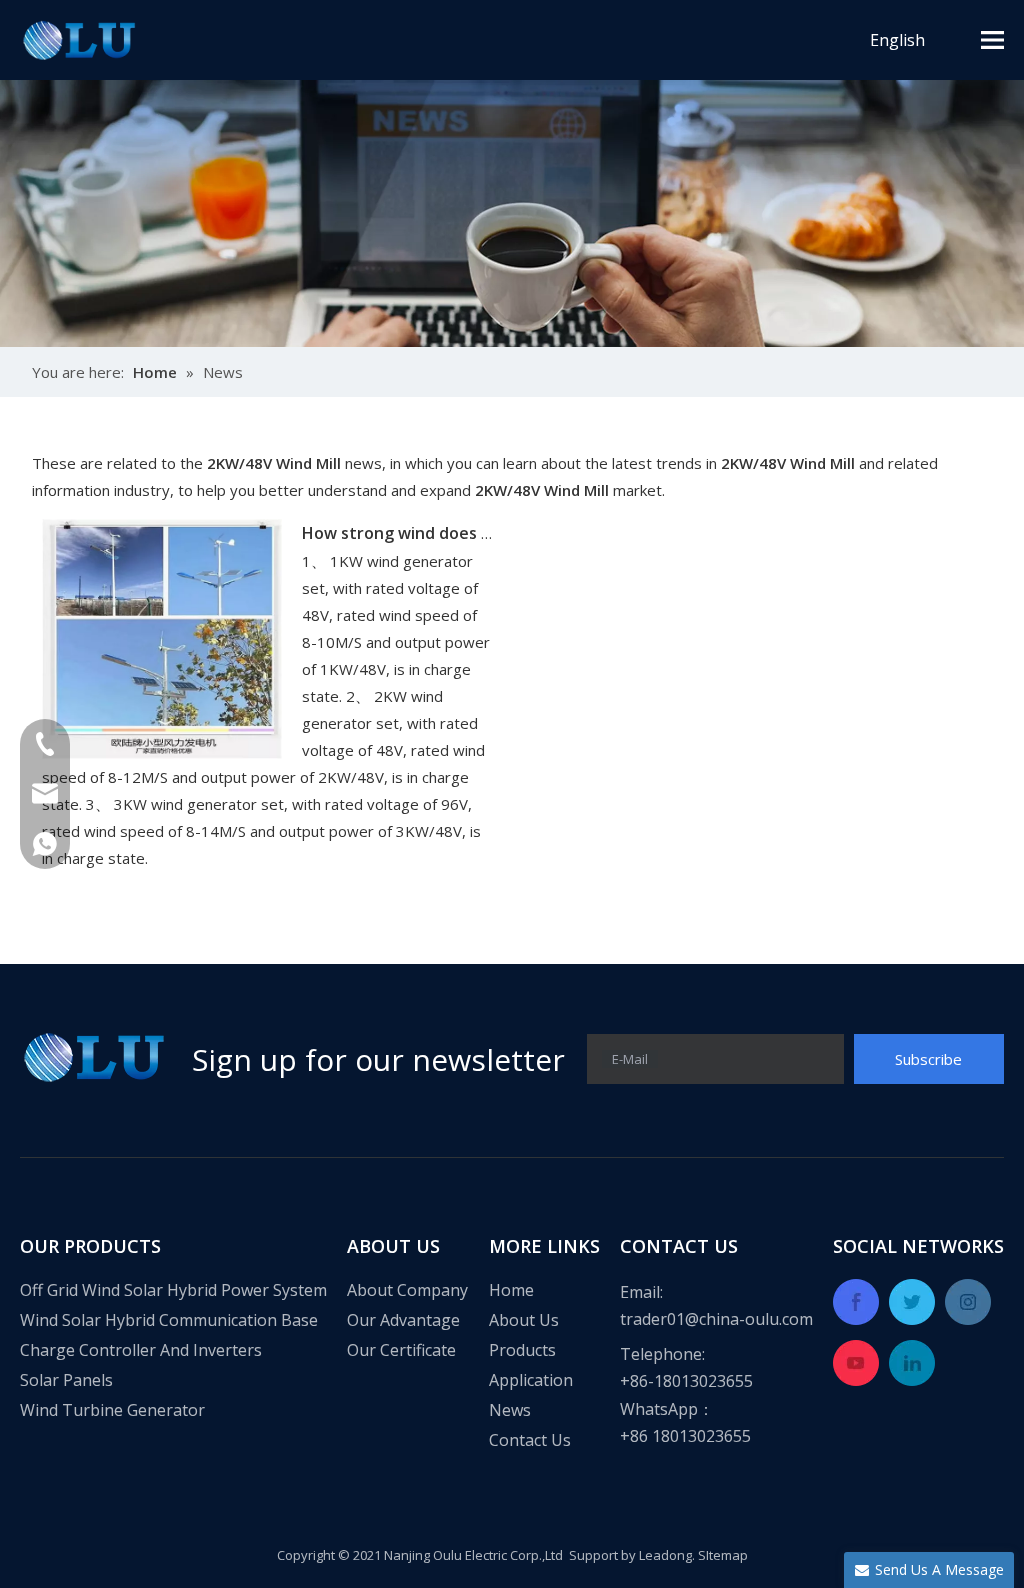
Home (511, 1290)
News (510, 1410)
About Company (407, 1290)
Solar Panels (66, 1380)
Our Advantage (403, 1320)
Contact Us (530, 1440)
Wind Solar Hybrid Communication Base (169, 1320)
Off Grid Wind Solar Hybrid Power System (173, 1290)
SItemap (723, 1555)
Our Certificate (401, 1350)
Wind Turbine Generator (112, 1410)
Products (522, 1350)
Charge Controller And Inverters (141, 1350)
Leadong (665, 1555)
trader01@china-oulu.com (716, 1319)
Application (531, 1380)
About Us (524, 1320)
